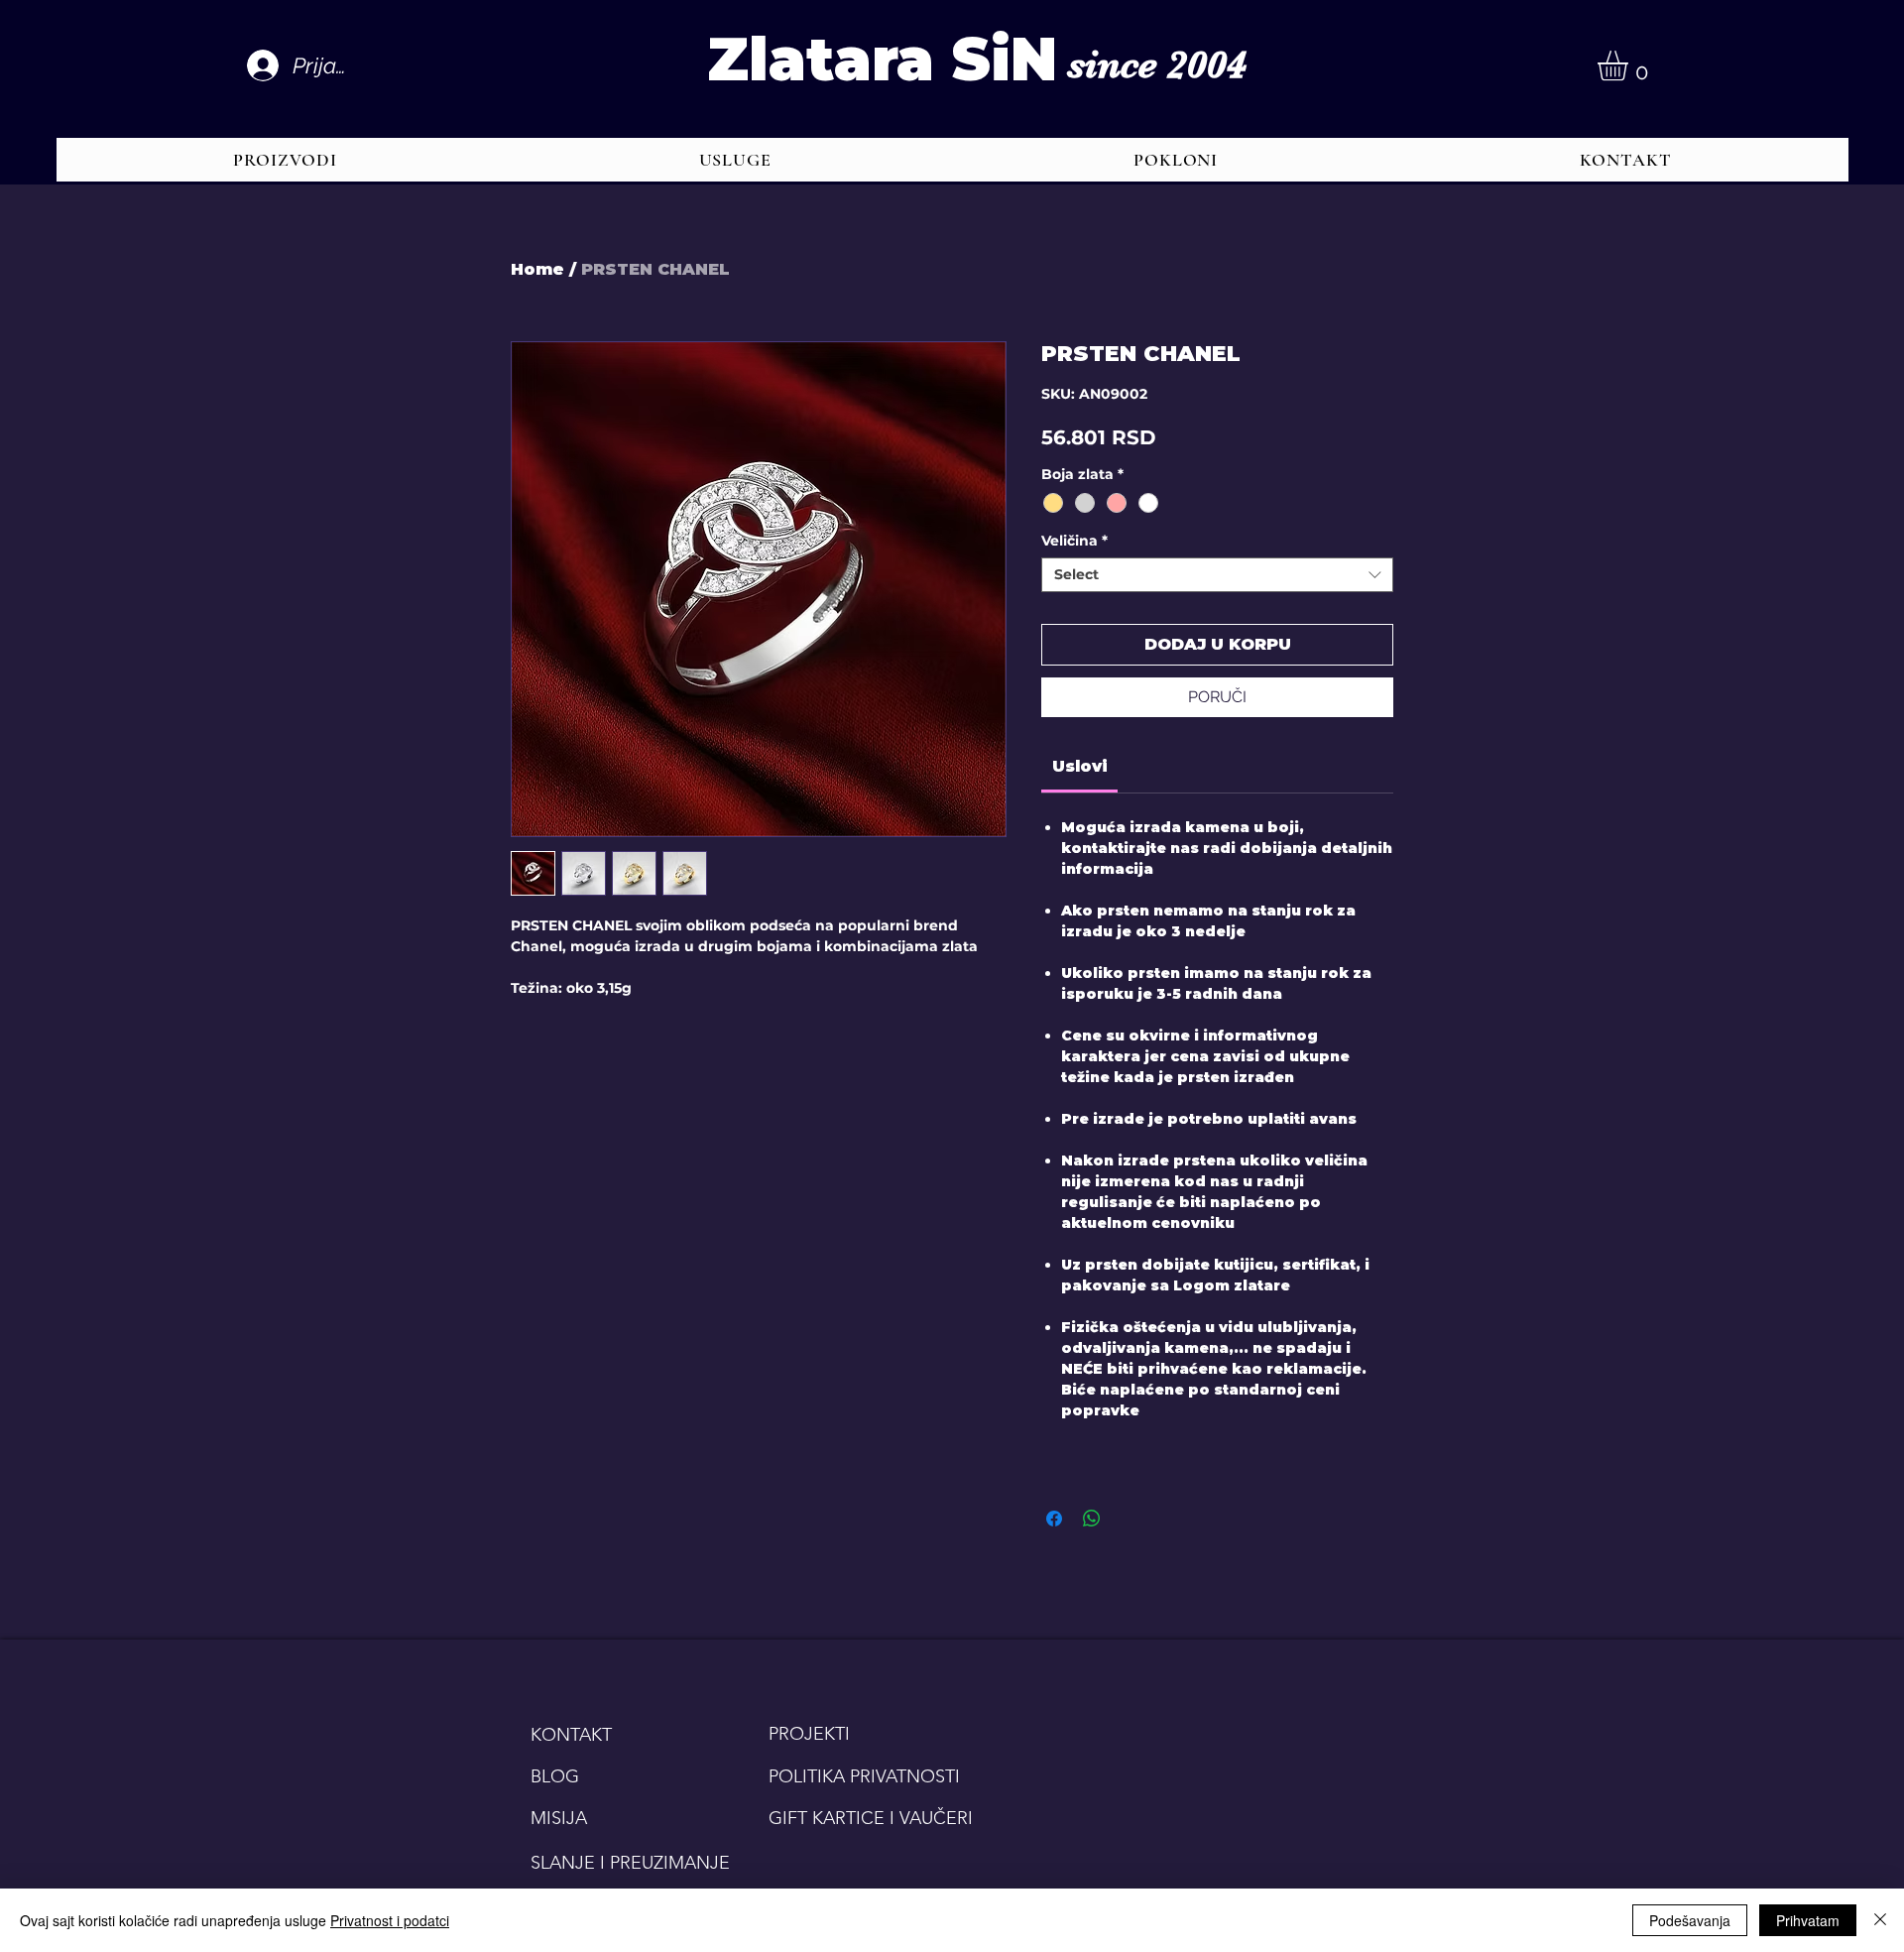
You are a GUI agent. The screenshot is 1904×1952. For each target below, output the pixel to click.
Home (537, 269)
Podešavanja (1690, 1920)
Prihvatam (1808, 1920)
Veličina (1074, 541)
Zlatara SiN (882, 59)
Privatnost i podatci (390, 1920)
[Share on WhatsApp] (1092, 1519)
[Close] (1880, 1920)
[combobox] (1217, 575)
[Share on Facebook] (1054, 1519)
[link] (1080, 766)
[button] (1630, 65)
